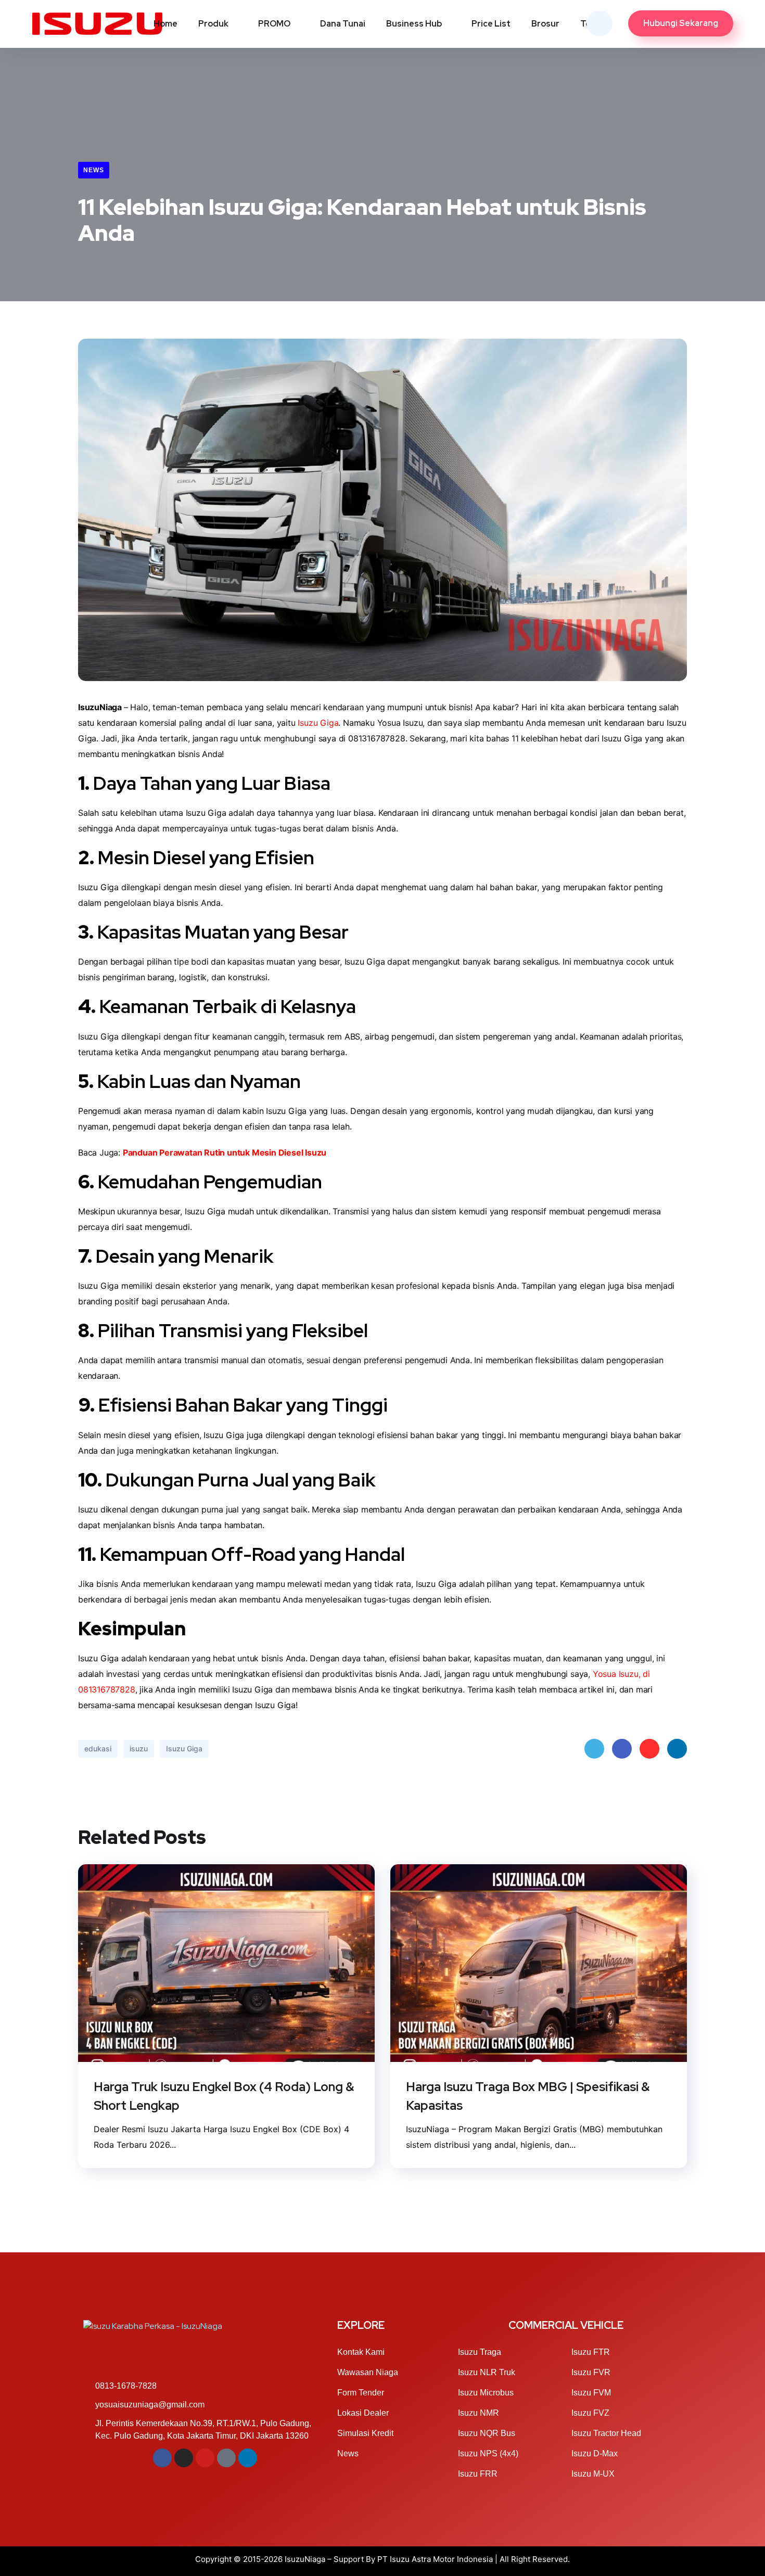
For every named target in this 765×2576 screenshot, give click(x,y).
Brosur (545, 24)
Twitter (594, 1749)
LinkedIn (677, 1749)
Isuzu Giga (318, 723)
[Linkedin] (248, 2458)
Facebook (622, 1749)
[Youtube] (205, 2458)
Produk (213, 24)
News (94, 170)
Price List (491, 24)
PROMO (274, 24)
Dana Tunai (343, 24)
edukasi (98, 1748)
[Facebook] (162, 2458)
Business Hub (414, 24)
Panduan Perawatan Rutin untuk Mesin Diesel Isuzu (225, 1152)
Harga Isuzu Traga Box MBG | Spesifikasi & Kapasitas (528, 2096)
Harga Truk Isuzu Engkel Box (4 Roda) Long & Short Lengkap (224, 2096)
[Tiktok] (226, 2458)
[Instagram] (184, 2458)
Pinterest (649, 1749)
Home (165, 24)
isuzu (139, 1748)
